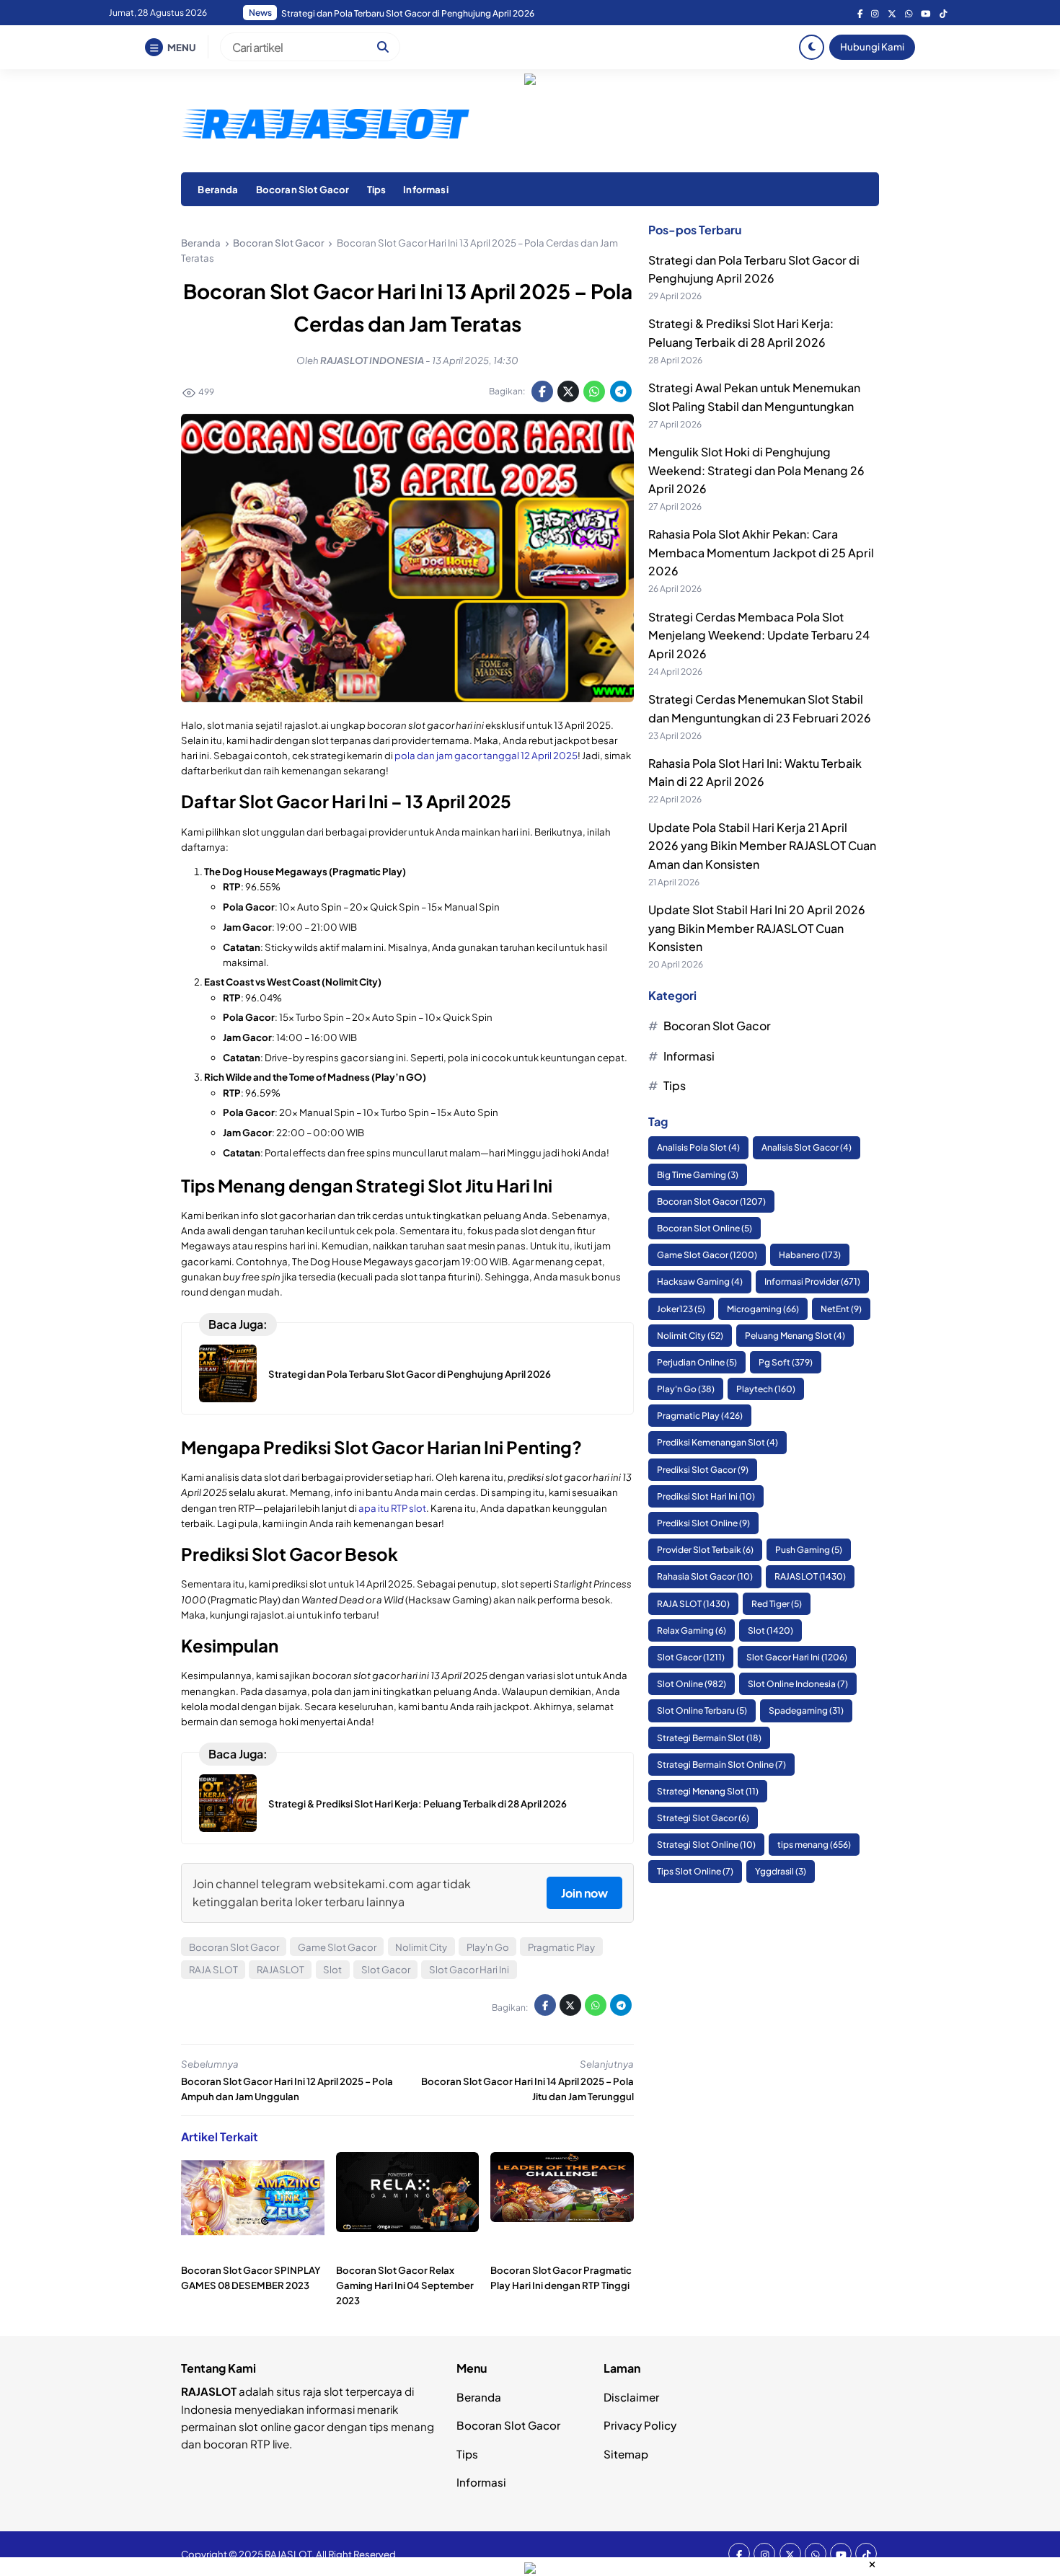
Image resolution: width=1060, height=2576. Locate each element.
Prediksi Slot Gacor (703, 1470)
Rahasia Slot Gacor (705, 1576)
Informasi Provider (812, 1282)
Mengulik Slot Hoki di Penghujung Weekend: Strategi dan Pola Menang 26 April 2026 (756, 470)
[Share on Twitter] (568, 391)
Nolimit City (421, 1947)
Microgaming (763, 1309)
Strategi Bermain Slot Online (721, 1765)
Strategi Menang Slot (708, 1791)
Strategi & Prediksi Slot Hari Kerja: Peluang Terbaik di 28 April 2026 (418, 1803)
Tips (377, 189)
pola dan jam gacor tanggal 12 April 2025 (486, 755)
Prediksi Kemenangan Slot (717, 1443)
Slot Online (692, 1684)
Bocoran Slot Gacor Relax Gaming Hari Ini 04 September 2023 (405, 2285)
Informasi (425, 189)
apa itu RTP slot (392, 1508)
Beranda (218, 189)
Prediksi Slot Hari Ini (706, 1496)
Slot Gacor (386, 1969)
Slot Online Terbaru (702, 1710)
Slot (332, 1969)
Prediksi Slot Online (703, 1523)
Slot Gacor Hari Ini (469, 1969)
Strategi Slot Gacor (703, 1818)
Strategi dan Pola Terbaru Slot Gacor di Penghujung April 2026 (410, 1374)
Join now (584, 1893)
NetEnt (841, 1309)
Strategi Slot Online (706, 1845)
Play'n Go (488, 1947)
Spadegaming (806, 1710)
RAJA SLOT (213, 1969)
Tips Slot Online (695, 1872)
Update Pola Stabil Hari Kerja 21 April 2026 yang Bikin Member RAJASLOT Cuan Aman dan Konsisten (762, 846)
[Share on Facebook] (542, 391)
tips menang (814, 1845)
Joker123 (681, 1309)
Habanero (810, 1255)
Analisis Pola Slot (698, 1147)
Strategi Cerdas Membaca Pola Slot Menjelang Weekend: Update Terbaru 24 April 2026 (759, 635)
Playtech (766, 1389)
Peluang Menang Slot (795, 1336)
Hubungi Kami (872, 47)
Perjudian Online (697, 1362)
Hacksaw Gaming (700, 1282)
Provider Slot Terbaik (705, 1550)
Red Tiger (777, 1604)
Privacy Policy (640, 2425)
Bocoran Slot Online (705, 1228)
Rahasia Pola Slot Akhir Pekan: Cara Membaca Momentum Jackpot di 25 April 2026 (449, 13)
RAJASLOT (281, 1969)
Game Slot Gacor (337, 1947)
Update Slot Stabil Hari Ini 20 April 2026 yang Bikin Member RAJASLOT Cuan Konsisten (757, 928)
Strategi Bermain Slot (709, 1738)
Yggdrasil (781, 1872)
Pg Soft (786, 1362)
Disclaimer (631, 2397)
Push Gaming (809, 1550)
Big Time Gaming (698, 1175)
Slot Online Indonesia (798, 1684)
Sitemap (626, 2454)
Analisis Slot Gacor (807, 1147)
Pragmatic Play (561, 1947)
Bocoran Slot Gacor (303, 189)
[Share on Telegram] (621, 391)
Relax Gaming (692, 1630)
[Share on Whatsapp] (594, 391)
